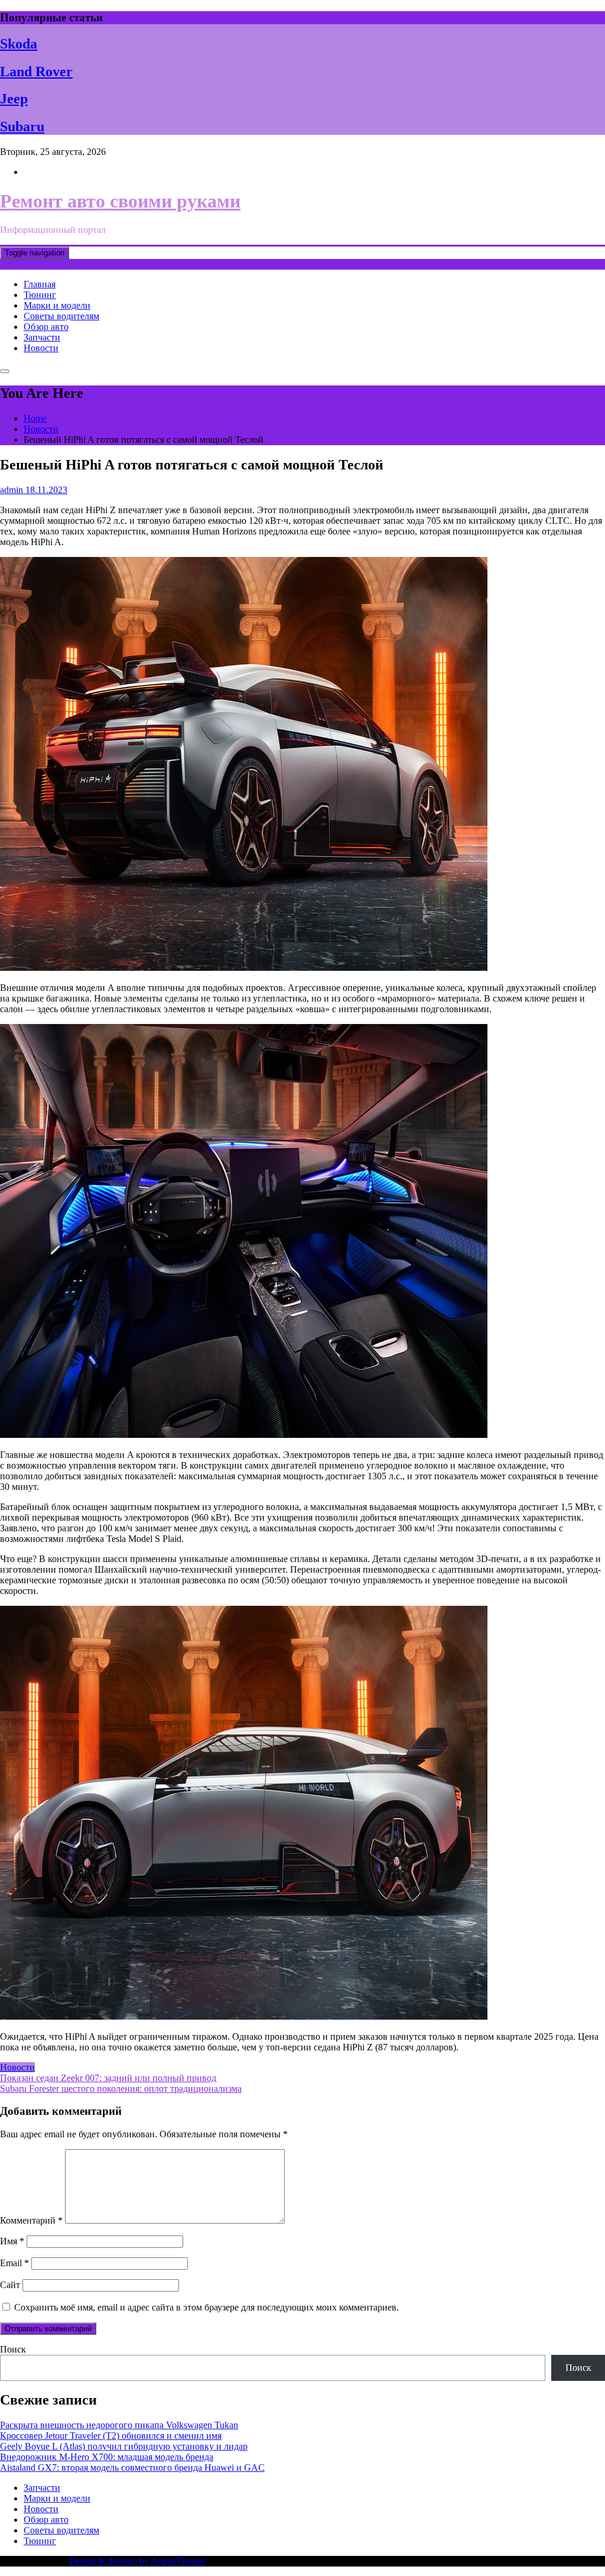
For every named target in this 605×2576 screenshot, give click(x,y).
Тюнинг (40, 295)
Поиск (13, 2349)
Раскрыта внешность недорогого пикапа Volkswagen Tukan (119, 2425)
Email (14, 2263)
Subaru (22, 127)
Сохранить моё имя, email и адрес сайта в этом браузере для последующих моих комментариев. (206, 2307)
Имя (12, 2241)
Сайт (10, 2285)
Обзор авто (46, 327)
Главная (40, 284)
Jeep (14, 99)
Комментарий (31, 2220)
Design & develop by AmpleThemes (137, 2561)
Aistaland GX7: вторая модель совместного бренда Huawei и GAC (132, 2468)
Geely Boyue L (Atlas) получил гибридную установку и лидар (124, 2446)
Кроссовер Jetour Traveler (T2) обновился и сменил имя (111, 2436)
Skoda (19, 44)
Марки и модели (57, 305)
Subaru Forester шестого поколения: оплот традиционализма (121, 2089)
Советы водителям (61, 316)
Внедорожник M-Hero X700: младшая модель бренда (107, 2457)
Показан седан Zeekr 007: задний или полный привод (108, 2078)
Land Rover (36, 72)
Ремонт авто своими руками (120, 201)
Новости (41, 348)
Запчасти (42, 337)
